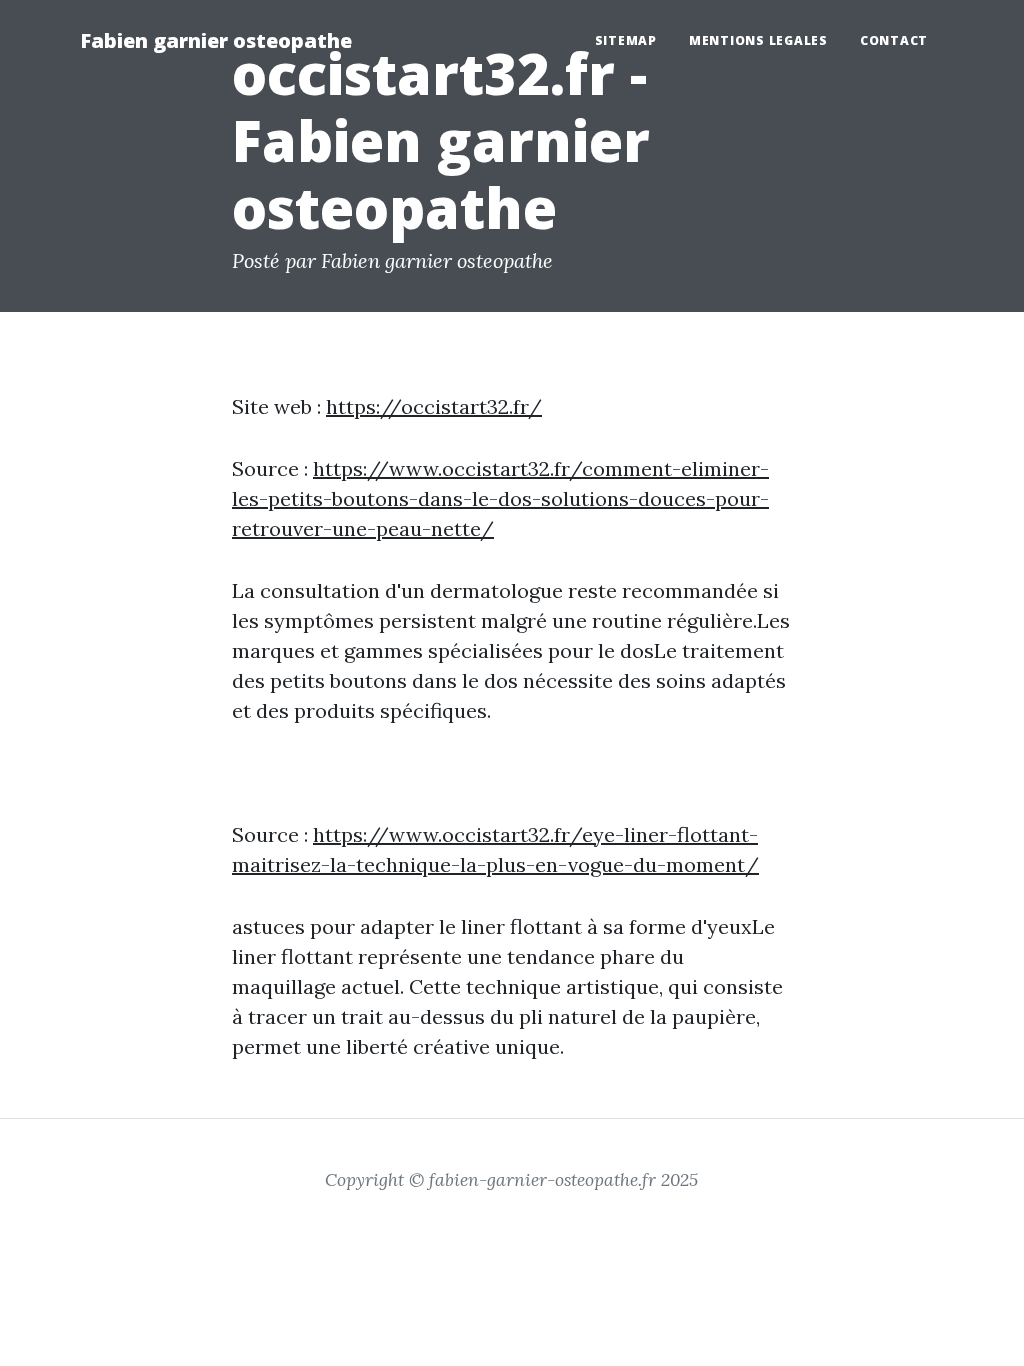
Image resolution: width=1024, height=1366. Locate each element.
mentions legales (758, 40)
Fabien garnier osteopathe (216, 40)
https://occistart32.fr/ (434, 406)
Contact (894, 40)
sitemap (626, 40)
